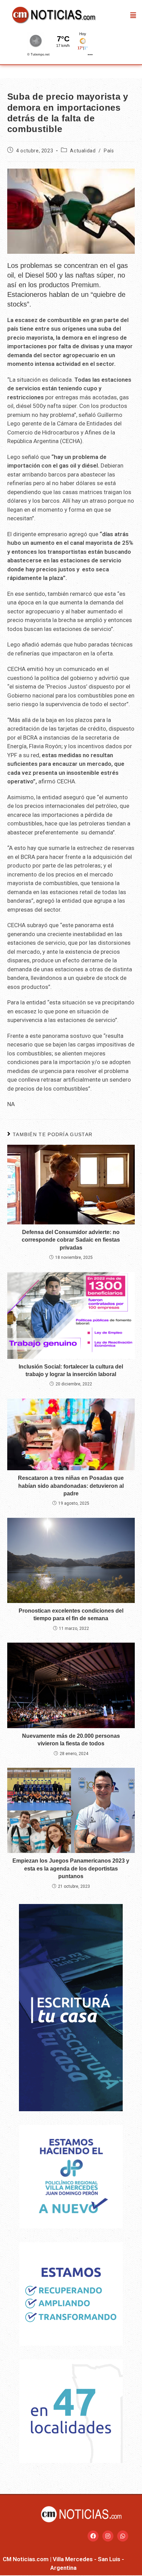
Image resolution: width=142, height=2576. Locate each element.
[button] (133, 15)
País (109, 151)
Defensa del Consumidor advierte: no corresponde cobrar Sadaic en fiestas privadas (71, 1240)
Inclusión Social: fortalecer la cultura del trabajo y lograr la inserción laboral (71, 1370)
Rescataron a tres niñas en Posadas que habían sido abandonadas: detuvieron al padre (71, 1486)
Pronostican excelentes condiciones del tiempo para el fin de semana (71, 1615)
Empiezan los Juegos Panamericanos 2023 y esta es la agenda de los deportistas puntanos (71, 1868)
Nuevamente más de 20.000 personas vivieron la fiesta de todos (71, 1740)
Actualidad (83, 151)
